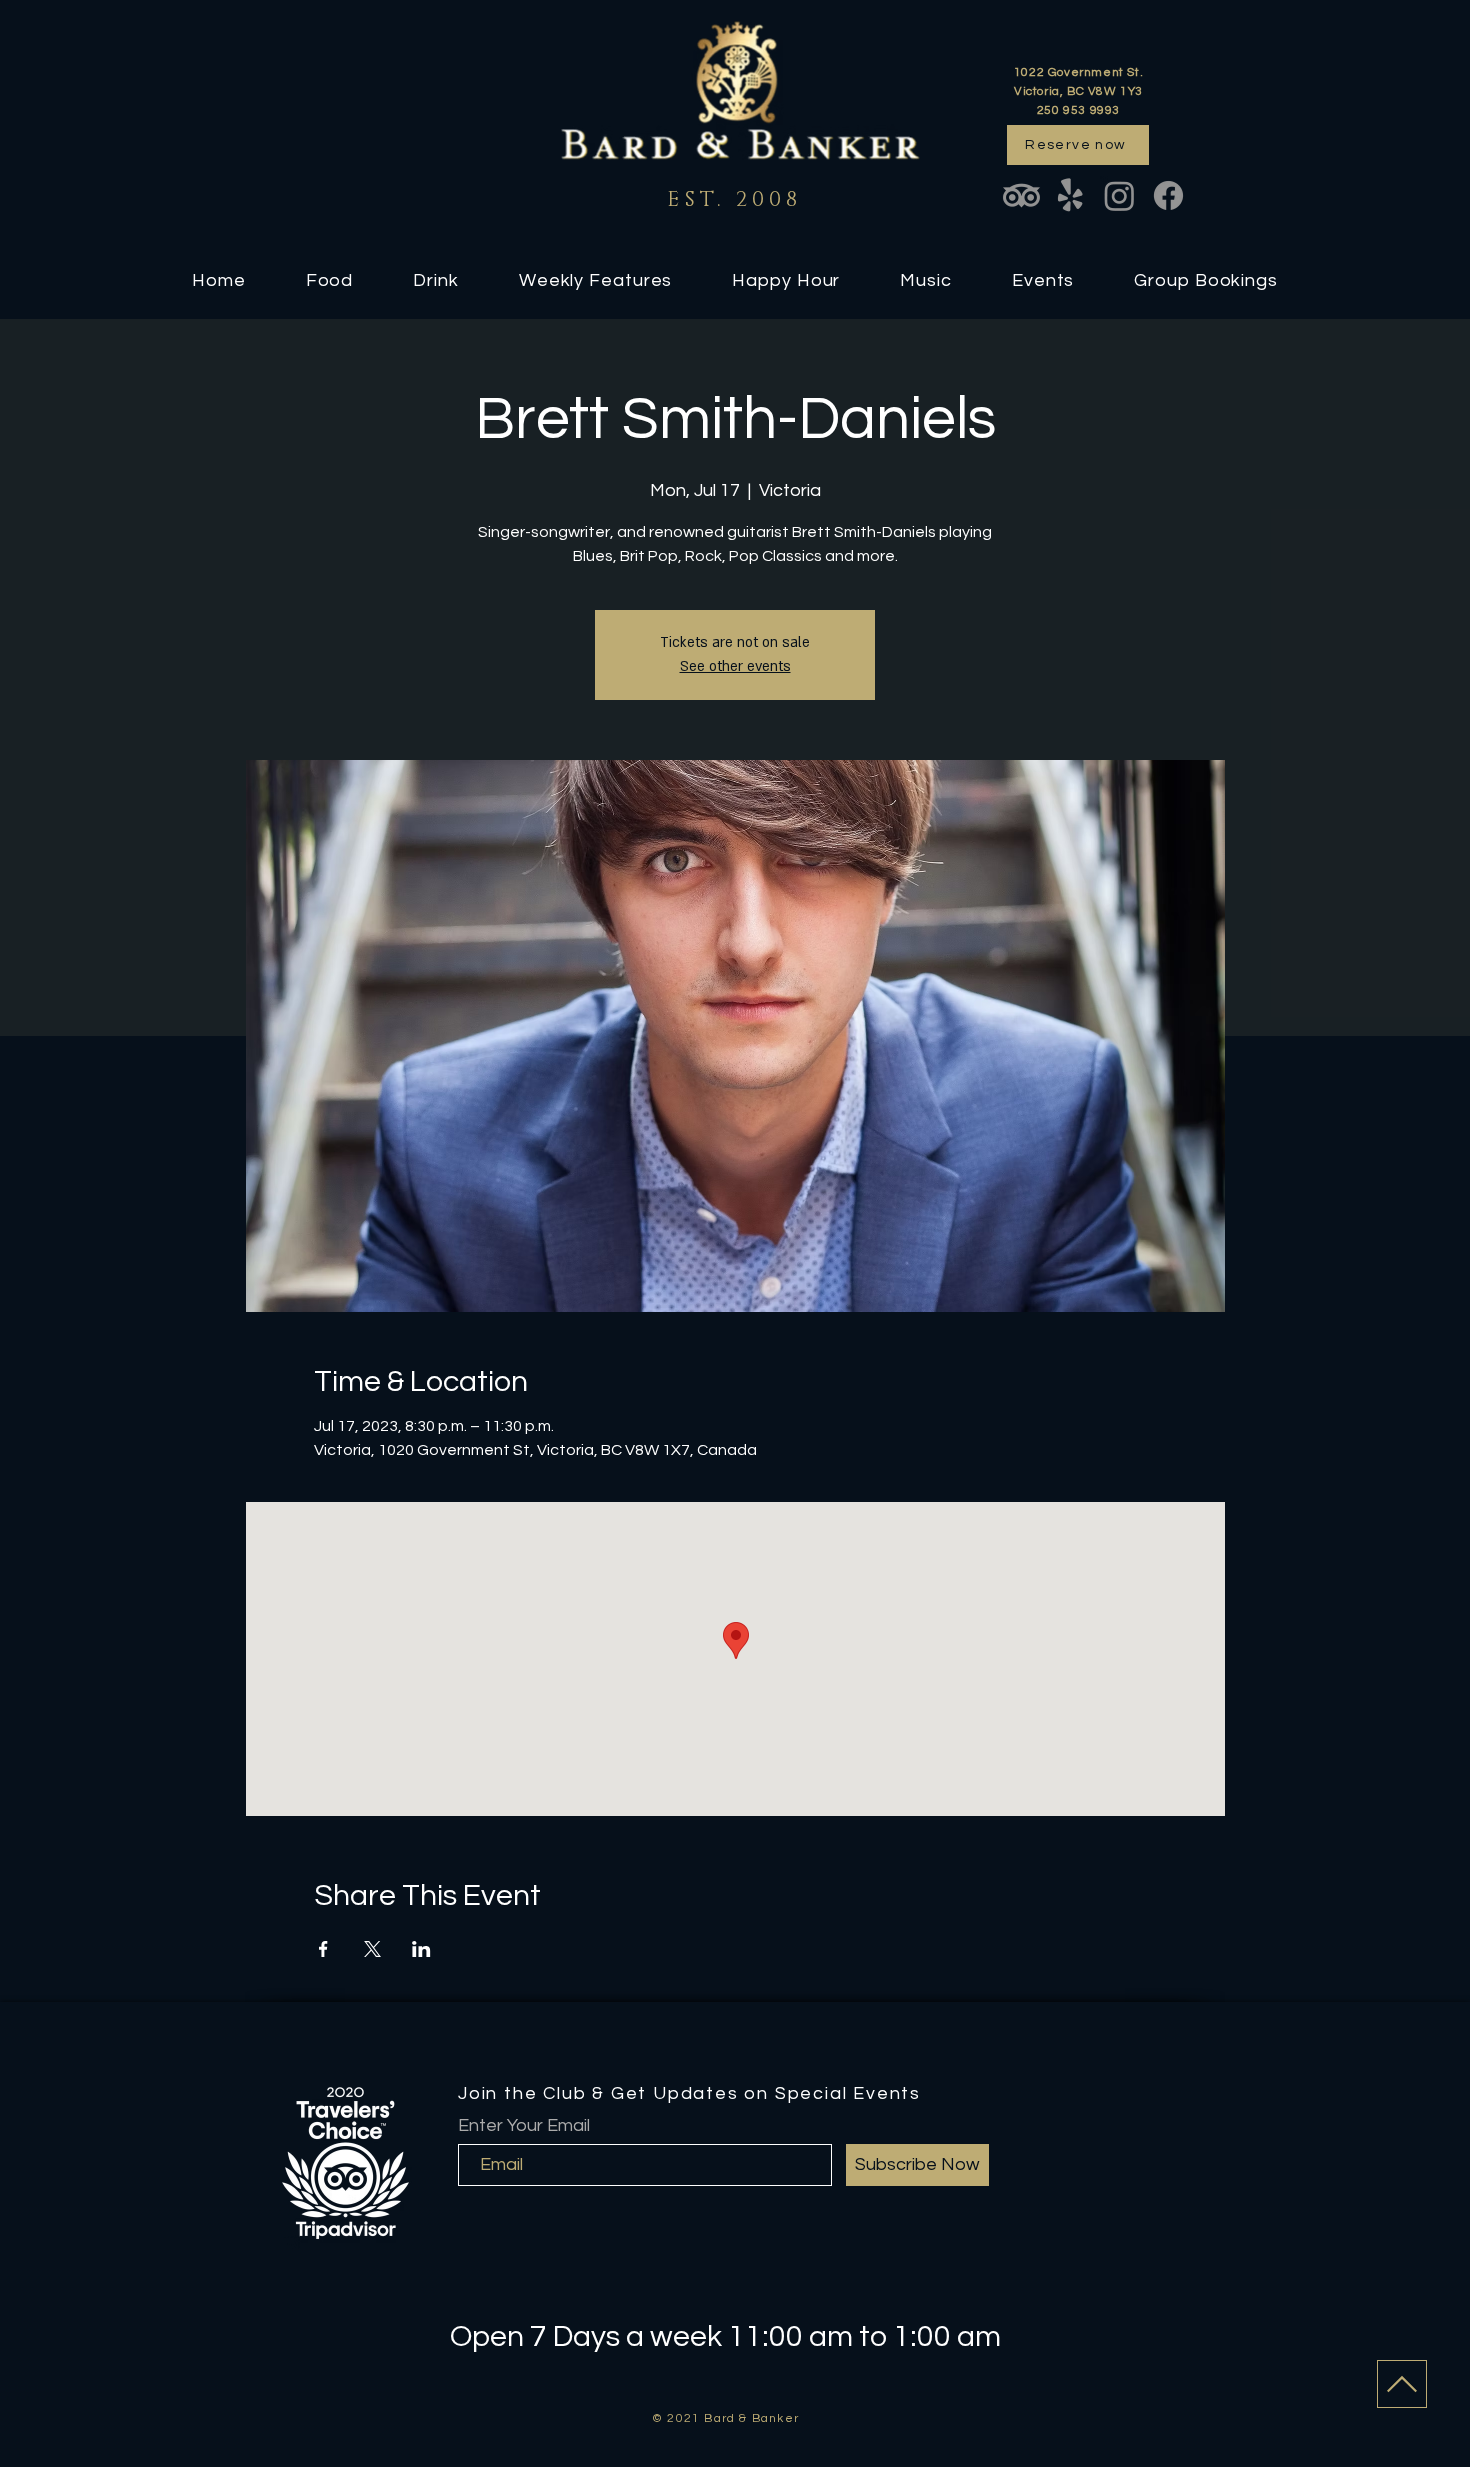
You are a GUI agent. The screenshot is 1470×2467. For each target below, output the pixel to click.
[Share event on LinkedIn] (421, 1949)
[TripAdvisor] (1021, 195)
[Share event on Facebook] (323, 1949)
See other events (735, 666)
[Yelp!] (1070, 195)
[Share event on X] (372, 1949)
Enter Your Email (524, 2126)
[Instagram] (1119, 195)
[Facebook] (1168, 195)
